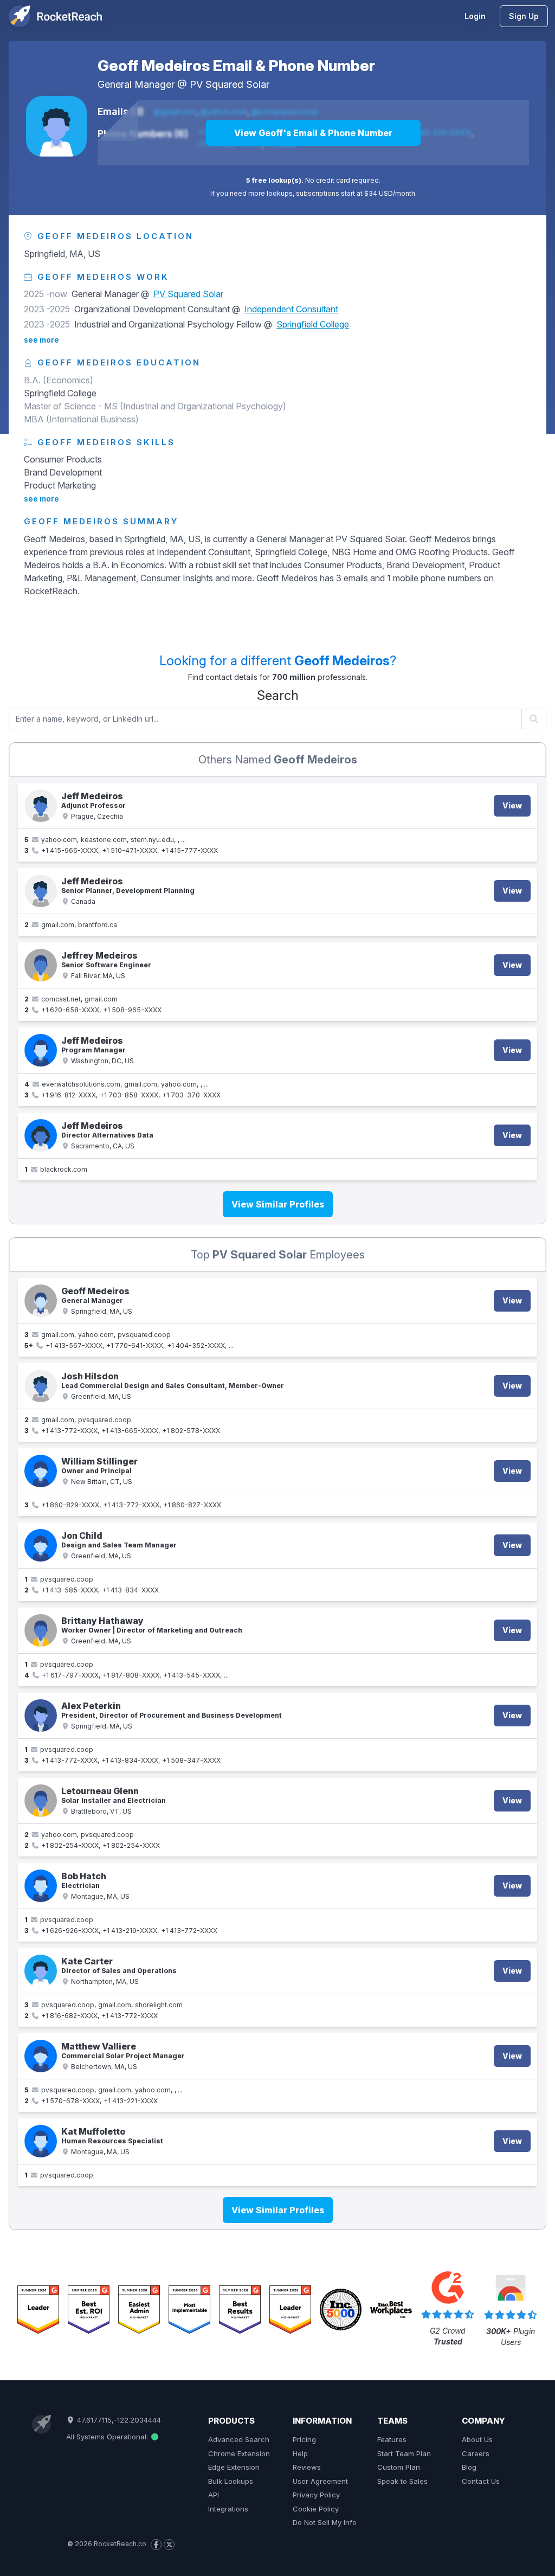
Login (475, 16)
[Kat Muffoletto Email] (41, 2141)
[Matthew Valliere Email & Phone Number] (41, 2056)
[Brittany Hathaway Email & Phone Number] (41, 1630)
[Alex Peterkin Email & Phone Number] (41, 1716)
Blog (469, 2467)
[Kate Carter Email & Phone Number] (41, 1971)
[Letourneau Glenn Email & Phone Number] (41, 1801)
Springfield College (313, 324)
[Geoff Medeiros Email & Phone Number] (56, 126)
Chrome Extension (239, 2453)
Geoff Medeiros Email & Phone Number (236, 66)
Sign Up (524, 16)
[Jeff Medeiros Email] (41, 891)
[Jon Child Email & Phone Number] (41, 1545)
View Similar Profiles (278, 1204)
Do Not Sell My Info (325, 2522)
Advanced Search (239, 2439)
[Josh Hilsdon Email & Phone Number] (41, 1386)
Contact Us (481, 2481)
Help (300, 2453)
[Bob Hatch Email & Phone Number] (41, 1886)
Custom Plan (399, 2467)
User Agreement (320, 2481)
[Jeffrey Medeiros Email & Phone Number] (41, 965)
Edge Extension (234, 2467)
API (214, 2495)
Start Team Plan (404, 2453)
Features (392, 2439)
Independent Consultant (291, 309)
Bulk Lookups (231, 2481)
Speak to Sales (402, 2481)
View (512, 805)
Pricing (304, 2439)
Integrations (228, 2509)
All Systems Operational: (108, 2437)
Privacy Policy (316, 2495)
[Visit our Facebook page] (156, 2545)
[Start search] (534, 719)
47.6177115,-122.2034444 (118, 2420)
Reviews (307, 2467)
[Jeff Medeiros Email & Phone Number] (41, 806)
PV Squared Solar (230, 84)
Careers (476, 2453)
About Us (477, 2439)
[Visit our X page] (169, 2545)
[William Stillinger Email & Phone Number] (41, 1471)
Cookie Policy (316, 2509)
